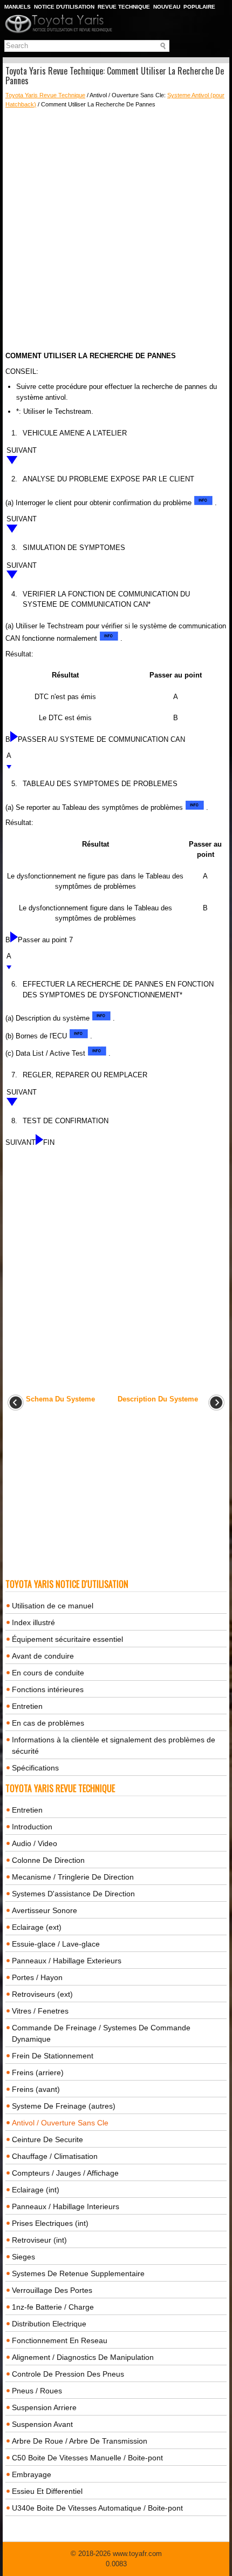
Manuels (18, 7)
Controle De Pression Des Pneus (68, 2374)
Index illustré (33, 1622)
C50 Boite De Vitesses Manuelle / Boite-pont (87, 2458)
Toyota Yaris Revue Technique (45, 95)
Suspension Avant (42, 2424)
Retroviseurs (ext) (42, 1994)
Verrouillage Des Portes (52, 2290)
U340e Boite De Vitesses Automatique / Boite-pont (97, 2508)
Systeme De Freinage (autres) (64, 2106)
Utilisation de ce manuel (53, 1606)
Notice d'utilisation (64, 7)
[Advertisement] (116, 230)
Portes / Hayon (37, 1977)
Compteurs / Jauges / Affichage (65, 2173)
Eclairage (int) (36, 2190)
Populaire (199, 7)
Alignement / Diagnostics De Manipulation (83, 2357)
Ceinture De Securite (47, 2139)
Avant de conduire (43, 1656)
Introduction (32, 1827)
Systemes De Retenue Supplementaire (78, 2273)
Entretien (27, 1706)
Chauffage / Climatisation (55, 2156)
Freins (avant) (36, 2089)
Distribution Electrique (49, 2324)
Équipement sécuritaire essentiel (67, 1639)
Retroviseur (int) (39, 2240)
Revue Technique (124, 7)
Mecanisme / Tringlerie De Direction (73, 1877)
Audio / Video (35, 1843)
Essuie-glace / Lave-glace (56, 1944)
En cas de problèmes (48, 1723)
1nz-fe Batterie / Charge (53, 2307)
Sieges (23, 2257)
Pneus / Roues (37, 2391)
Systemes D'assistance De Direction (73, 1894)
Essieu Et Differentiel (47, 2491)
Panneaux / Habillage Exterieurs (67, 1961)
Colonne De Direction (48, 1860)
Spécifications (35, 1768)
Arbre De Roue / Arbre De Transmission (80, 2441)
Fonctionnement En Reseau (60, 2340)
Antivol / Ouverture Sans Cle (60, 2123)
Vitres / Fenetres (40, 2011)
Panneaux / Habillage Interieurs (66, 2206)
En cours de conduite (48, 1673)
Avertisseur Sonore (45, 1910)
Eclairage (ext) (37, 1927)
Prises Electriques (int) (50, 2223)
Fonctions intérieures (48, 1689)
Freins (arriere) (38, 2072)
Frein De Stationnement (53, 2056)
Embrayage (32, 2474)
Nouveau (167, 7)
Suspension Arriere (44, 2407)
